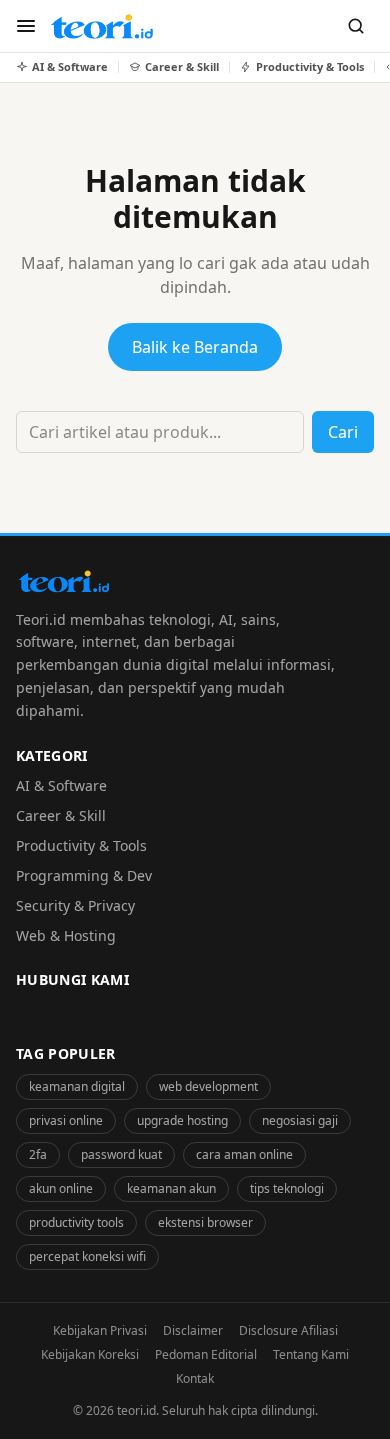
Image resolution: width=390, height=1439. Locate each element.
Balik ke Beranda (195, 347)
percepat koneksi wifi (87, 1256)
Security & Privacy (75, 905)
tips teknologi (287, 1188)
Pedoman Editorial (206, 1354)
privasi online (66, 1120)
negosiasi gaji (300, 1120)
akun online (61, 1188)
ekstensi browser (205, 1222)
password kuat (121, 1154)
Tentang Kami (311, 1354)
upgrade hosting (182, 1120)
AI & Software (61, 785)
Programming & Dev (84, 875)
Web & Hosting (66, 935)
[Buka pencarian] (356, 26)
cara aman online (244, 1154)
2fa (38, 1154)
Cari (343, 432)
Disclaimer (193, 1330)
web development (208, 1086)
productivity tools (76, 1222)
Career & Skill (61, 815)
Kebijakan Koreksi (90, 1354)
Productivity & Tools (81, 845)
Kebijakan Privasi (100, 1330)
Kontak (195, 1378)
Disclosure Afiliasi (288, 1330)
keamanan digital (77, 1086)
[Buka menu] (26, 26)
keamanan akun (171, 1188)
